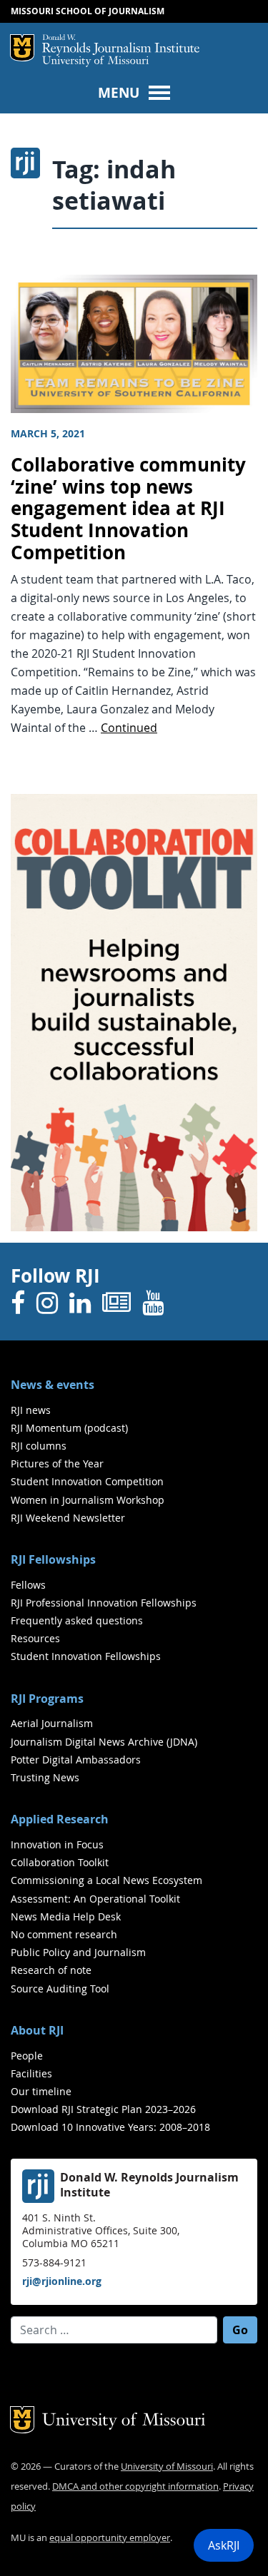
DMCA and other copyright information (135, 2486)
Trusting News (45, 1777)
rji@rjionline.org (62, 2281)
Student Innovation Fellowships (86, 1656)
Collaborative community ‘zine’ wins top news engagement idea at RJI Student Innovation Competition (128, 509)
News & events (53, 1385)
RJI (121, 45)
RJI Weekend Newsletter (68, 1518)
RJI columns (39, 1446)
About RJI (37, 2030)
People (27, 2056)
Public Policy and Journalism (78, 1952)
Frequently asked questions (77, 1620)
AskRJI (224, 2545)
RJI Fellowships (53, 1559)
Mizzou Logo (22, 48)
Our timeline (41, 2091)
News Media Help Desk (66, 1916)
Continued (129, 728)
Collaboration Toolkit (60, 1862)
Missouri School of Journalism (88, 11)
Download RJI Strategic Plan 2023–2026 (103, 2109)
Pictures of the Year (57, 1463)
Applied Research (60, 1819)
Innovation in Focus (57, 1844)
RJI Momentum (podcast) (69, 1428)
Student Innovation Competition (87, 1481)
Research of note (51, 1970)
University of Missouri (95, 62)
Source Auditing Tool (60, 1989)
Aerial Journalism (52, 1723)
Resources (35, 1638)
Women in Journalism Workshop (88, 1500)
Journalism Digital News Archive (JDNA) (104, 1742)
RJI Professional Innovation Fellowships (104, 1603)
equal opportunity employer (110, 2538)
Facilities (31, 2073)
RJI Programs (47, 1699)
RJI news (31, 1410)
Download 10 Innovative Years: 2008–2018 (110, 2127)
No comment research (64, 1934)
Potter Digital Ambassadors (76, 1760)
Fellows (28, 1585)
